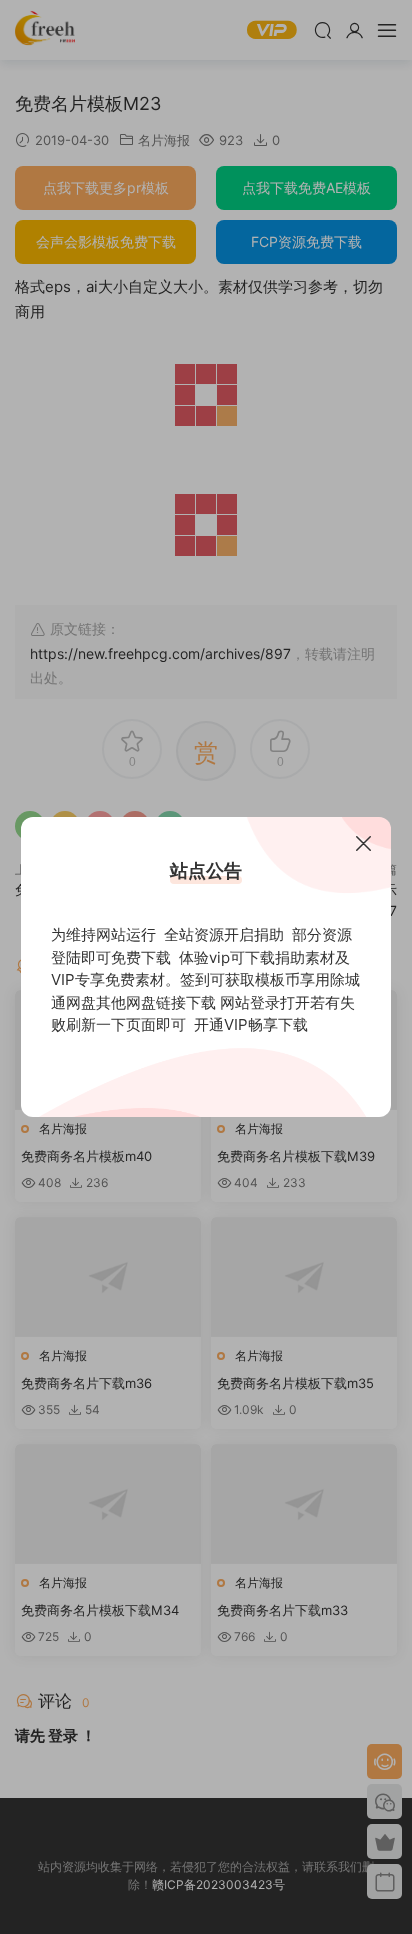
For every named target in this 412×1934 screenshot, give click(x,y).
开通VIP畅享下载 (251, 1024)
